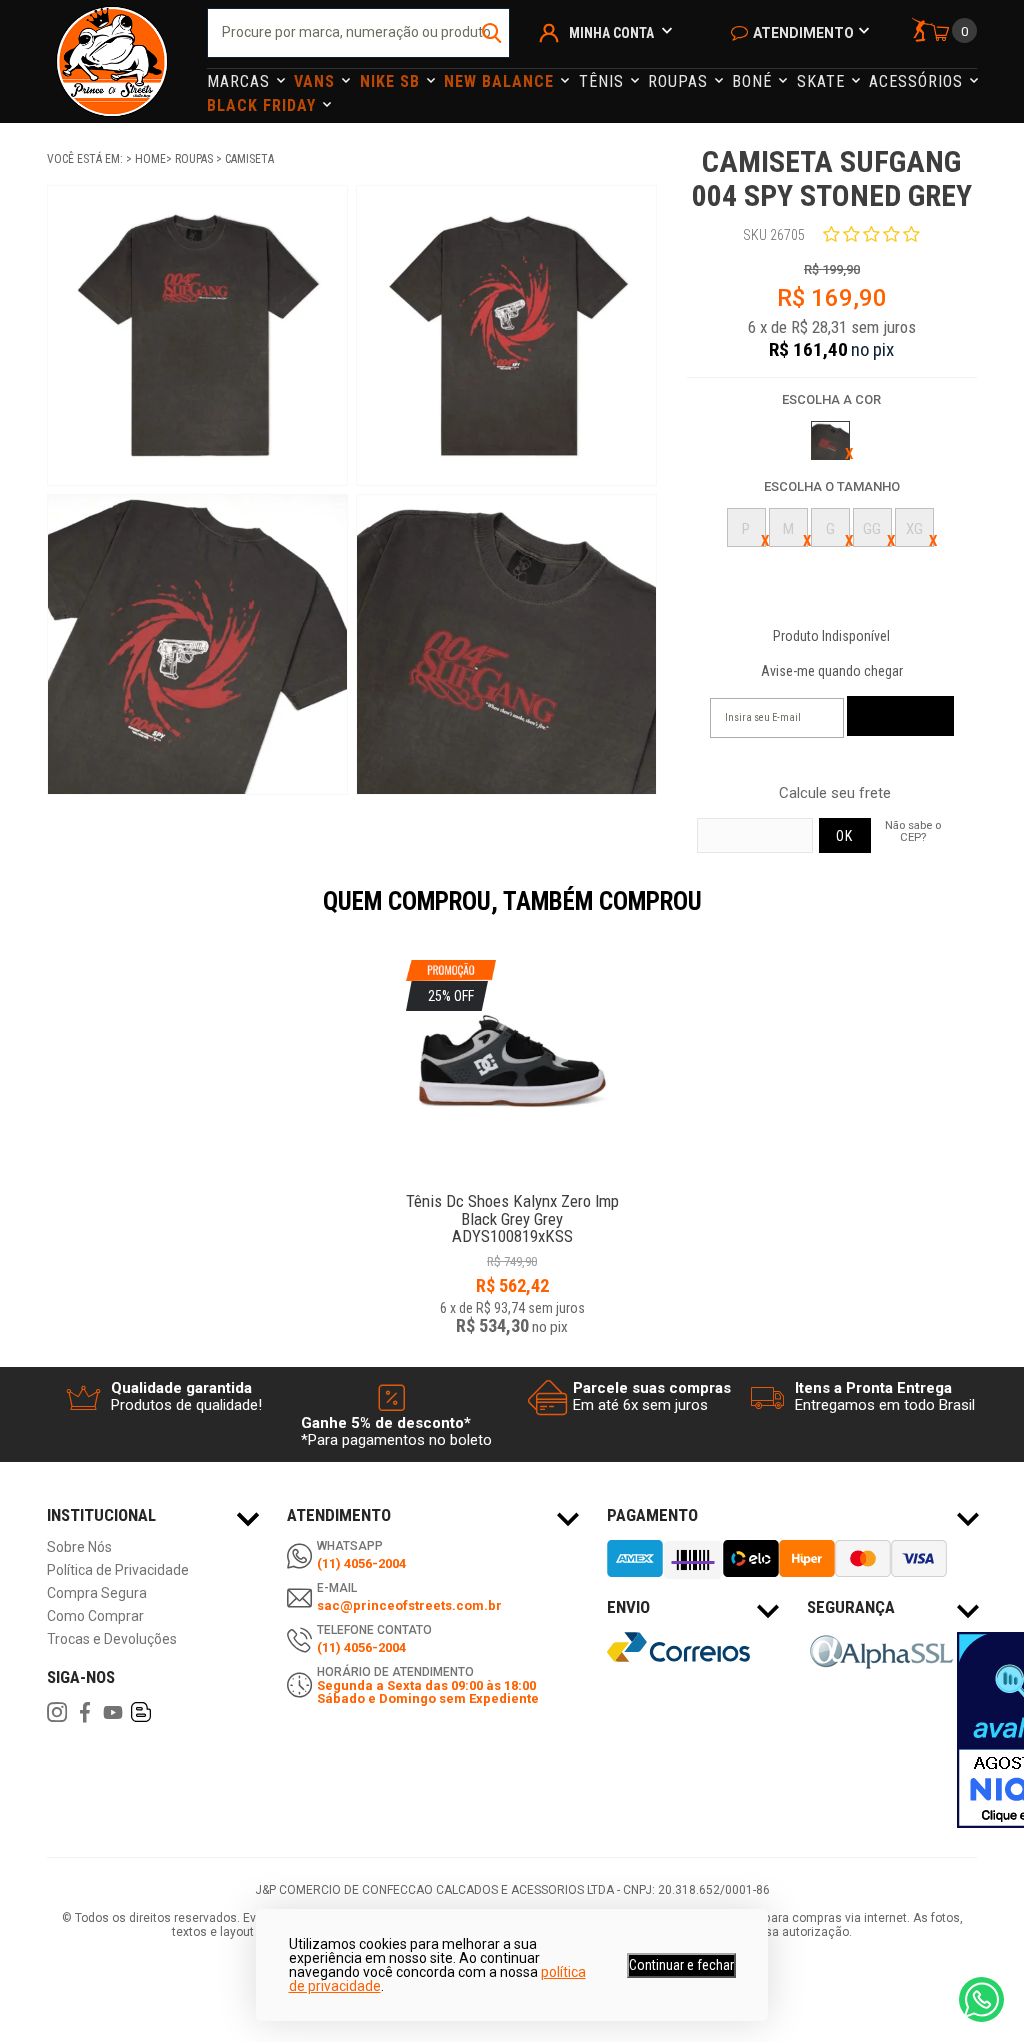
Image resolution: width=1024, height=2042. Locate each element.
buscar (492, 33)
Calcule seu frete (835, 793)
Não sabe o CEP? (913, 831)
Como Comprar (95, 1616)
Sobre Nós (79, 1547)
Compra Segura (97, 1593)
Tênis (604, 81)
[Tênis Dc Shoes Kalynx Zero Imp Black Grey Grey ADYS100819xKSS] (512, 1190)
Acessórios (918, 81)
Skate (823, 81)
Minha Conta (611, 33)
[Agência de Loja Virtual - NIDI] (192, 1983)
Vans (317, 81)
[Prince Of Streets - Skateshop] (112, 61)
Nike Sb (392, 81)
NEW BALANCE (501, 81)
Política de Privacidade (118, 1570)
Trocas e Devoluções (112, 1639)
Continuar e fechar (681, 1965)
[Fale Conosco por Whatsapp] (981, 1999)
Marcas (241, 81)
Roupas (680, 81)
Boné (754, 81)
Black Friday (264, 105)
